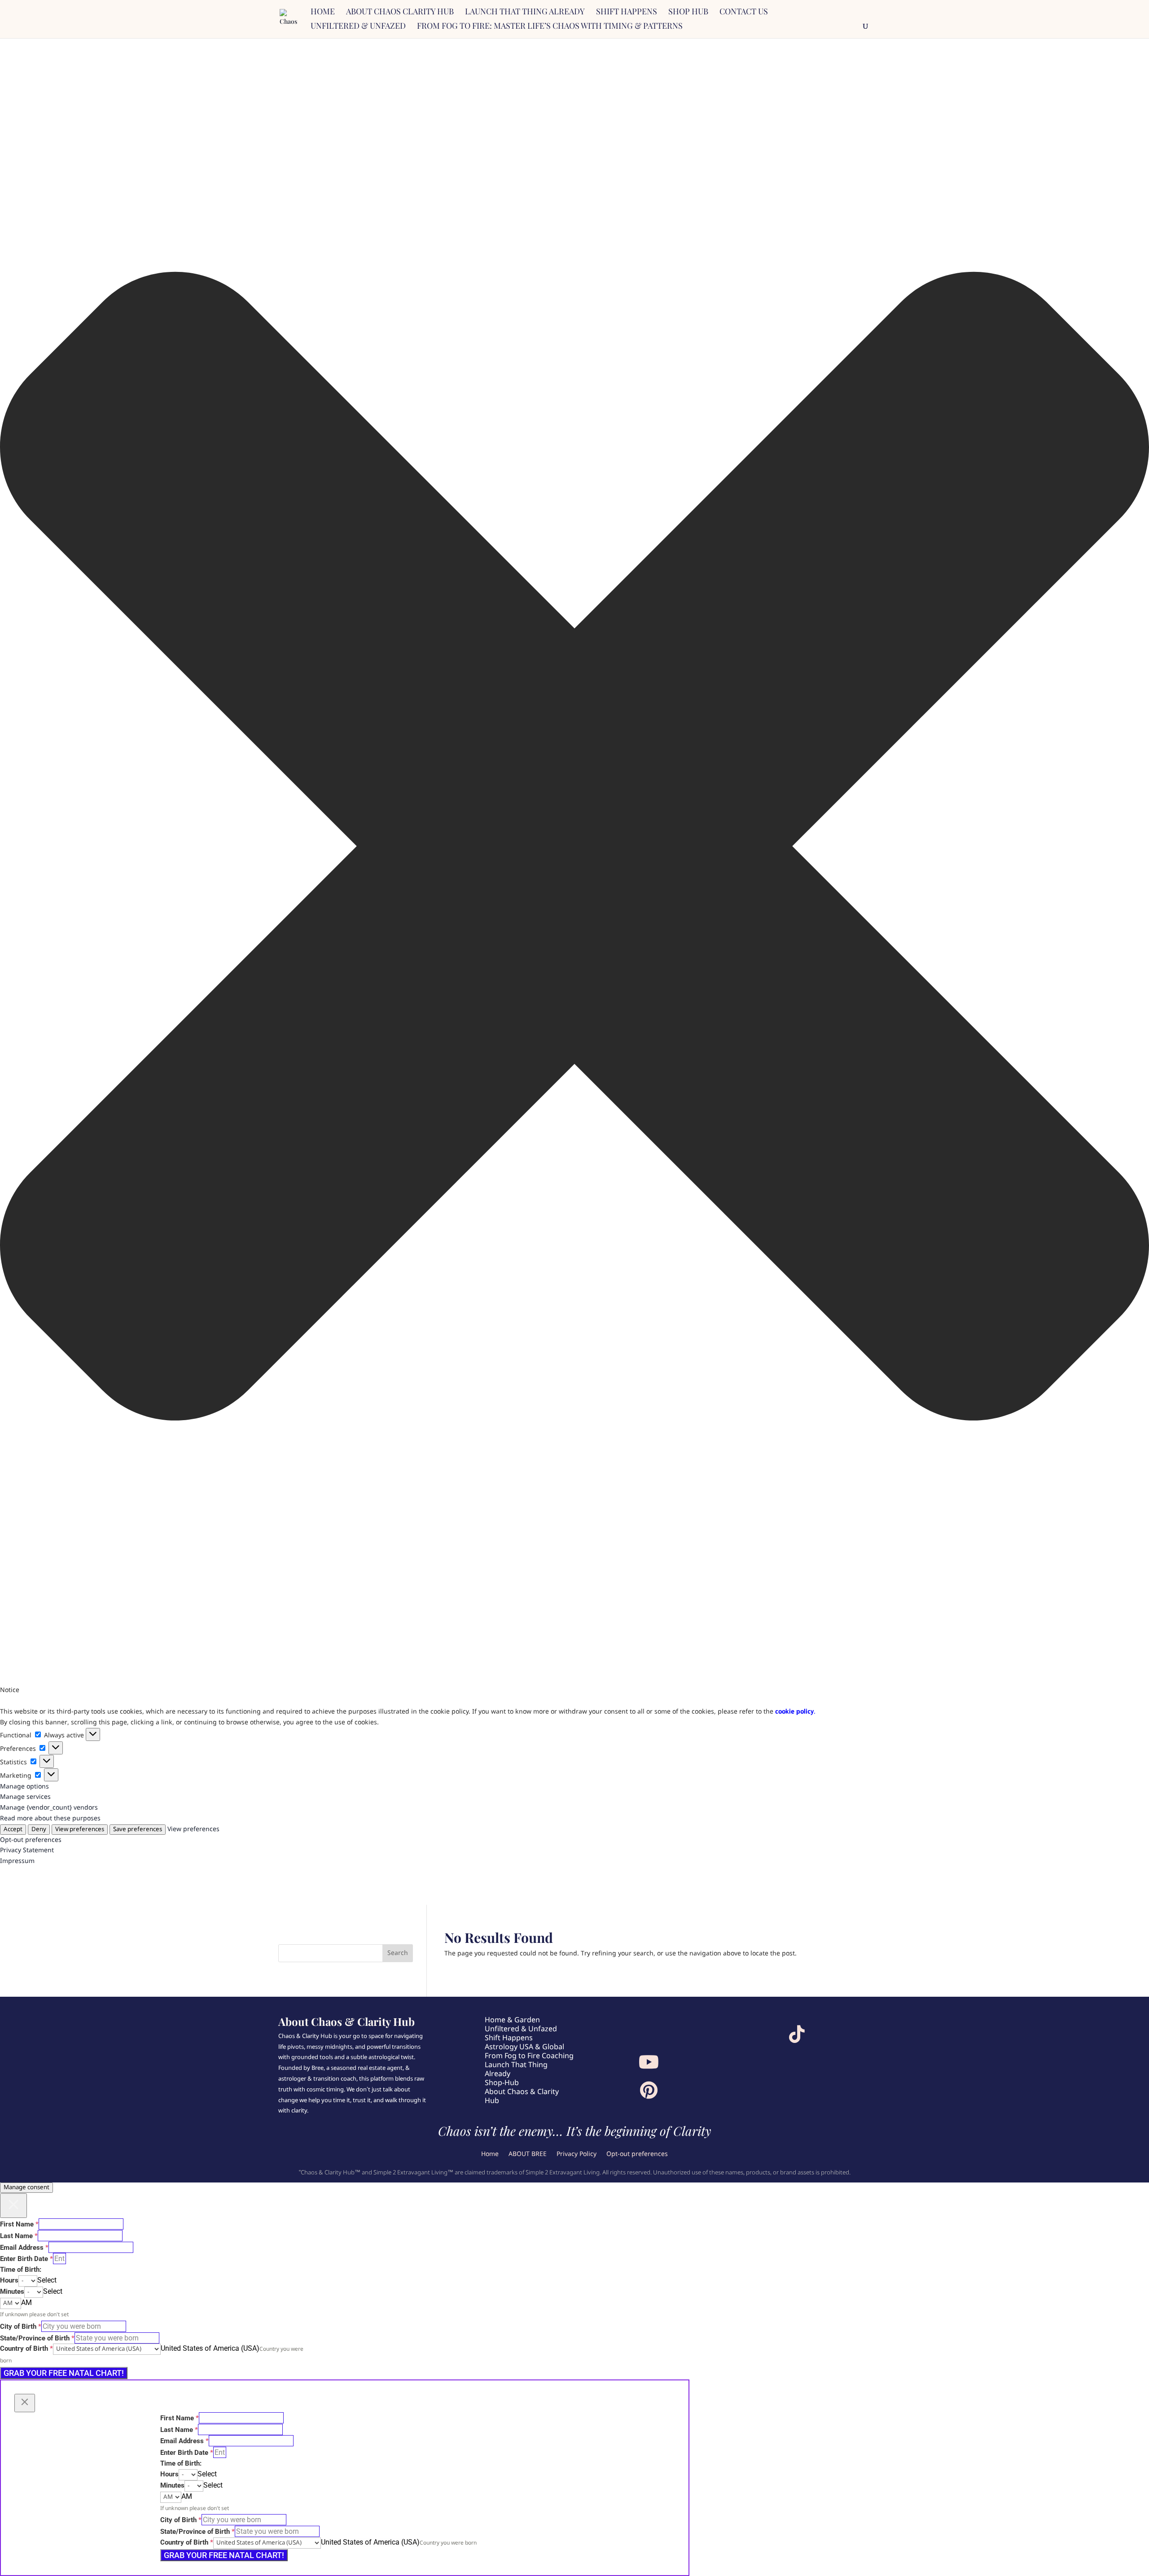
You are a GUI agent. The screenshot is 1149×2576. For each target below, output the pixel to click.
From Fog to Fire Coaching (529, 2056)
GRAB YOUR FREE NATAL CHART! (64, 2373)
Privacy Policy (577, 2155)
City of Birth (21, 2327)
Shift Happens (627, 12)
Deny (39, 1830)
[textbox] (47, 2280)
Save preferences (138, 1830)
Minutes (12, 2292)
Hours (9, 2280)
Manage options (24, 1787)
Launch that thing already (525, 12)
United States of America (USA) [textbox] (210, 2348)
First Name (19, 2224)
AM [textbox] (26, 2303)
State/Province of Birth (37, 2338)
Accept (13, 1830)
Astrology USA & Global (524, 2047)
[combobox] (47, 2281)
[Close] (13, 2206)
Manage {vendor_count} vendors (49, 1808)
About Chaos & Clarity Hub (522, 2097)
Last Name (19, 2236)
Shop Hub (688, 12)
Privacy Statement (27, 1850)
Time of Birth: (21, 2270)
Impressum (17, 1861)
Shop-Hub (502, 2083)
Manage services (25, 1797)
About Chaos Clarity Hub (400, 12)
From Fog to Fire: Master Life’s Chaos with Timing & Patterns (550, 27)
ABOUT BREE (528, 2155)
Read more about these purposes (50, 1819)
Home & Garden (512, 2020)
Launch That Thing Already (516, 2070)
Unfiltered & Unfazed (358, 27)
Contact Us (744, 12)
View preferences (80, 1830)
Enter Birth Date (26, 2259)
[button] (574, 848)
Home (323, 12)
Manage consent (26, 2188)
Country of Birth (26, 2349)
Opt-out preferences (31, 1840)
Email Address (24, 2248)
